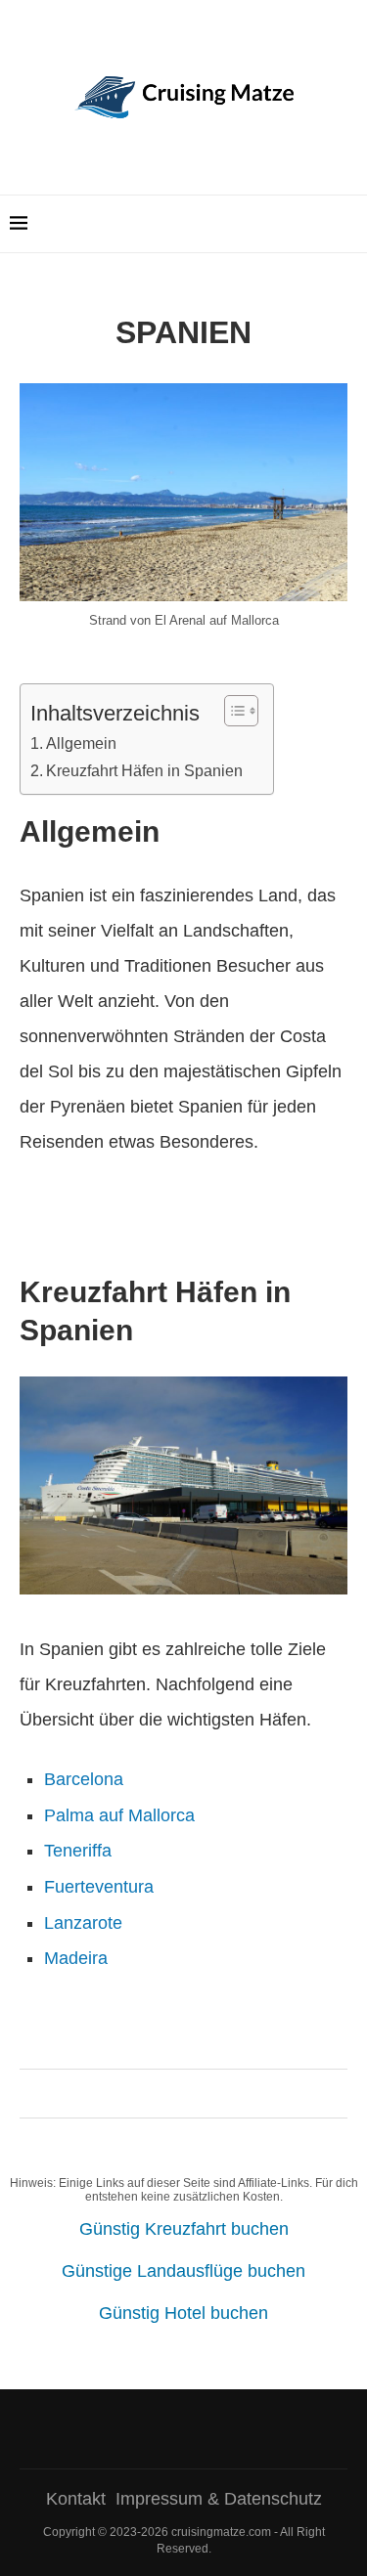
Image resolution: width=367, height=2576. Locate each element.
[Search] (347, 224)
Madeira (76, 1958)
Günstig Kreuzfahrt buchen (184, 2229)
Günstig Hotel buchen (183, 2313)
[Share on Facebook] (175, 2094)
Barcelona (84, 1779)
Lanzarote (83, 1923)
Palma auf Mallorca (119, 1815)
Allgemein (81, 743)
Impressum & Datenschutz (219, 2499)
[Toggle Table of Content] (231, 711)
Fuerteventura (99, 1887)
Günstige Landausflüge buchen (183, 2271)
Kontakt (76, 2499)
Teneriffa (78, 1851)
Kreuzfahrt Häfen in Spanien (144, 770)
